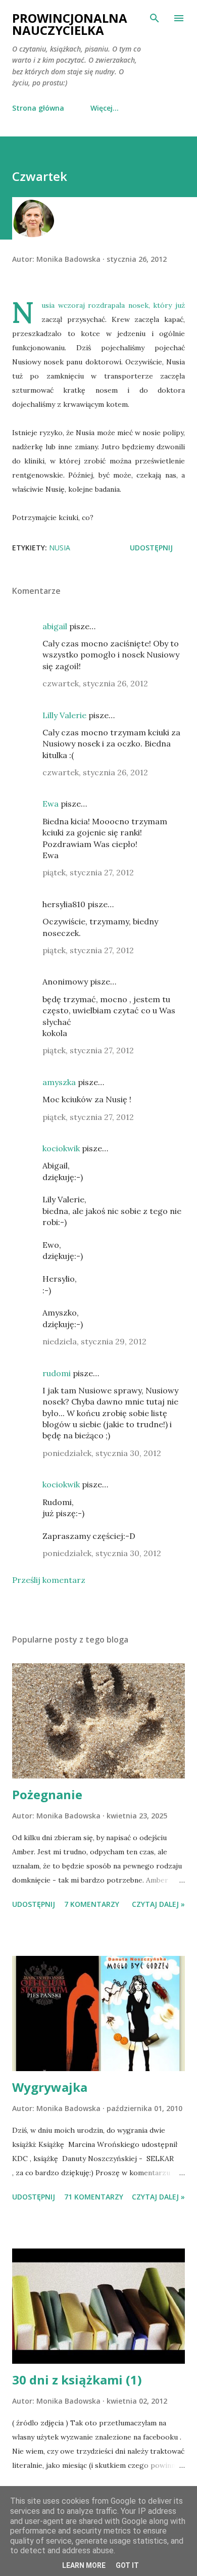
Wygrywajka (50, 2087)
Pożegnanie (47, 1794)
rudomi (57, 1373)
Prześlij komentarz (49, 1580)
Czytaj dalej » (158, 1904)
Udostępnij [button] (151, 548)
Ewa (51, 804)
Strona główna (38, 108)
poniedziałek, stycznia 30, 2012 (102, 1453)
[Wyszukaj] (155, 18)
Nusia (60, 548)
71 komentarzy (94, 2197)
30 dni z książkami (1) (77, 2380)
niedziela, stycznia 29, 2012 (94, 1341)
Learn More (84, 2565)
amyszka (59, 1082)
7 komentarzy (92, 1904)
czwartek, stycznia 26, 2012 (95, 683)
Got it (127, 2565)
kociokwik (61, 1148)
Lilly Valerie (64, 715)
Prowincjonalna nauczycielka (70, 24)
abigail (55, 626)
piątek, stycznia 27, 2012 (88, 872)
